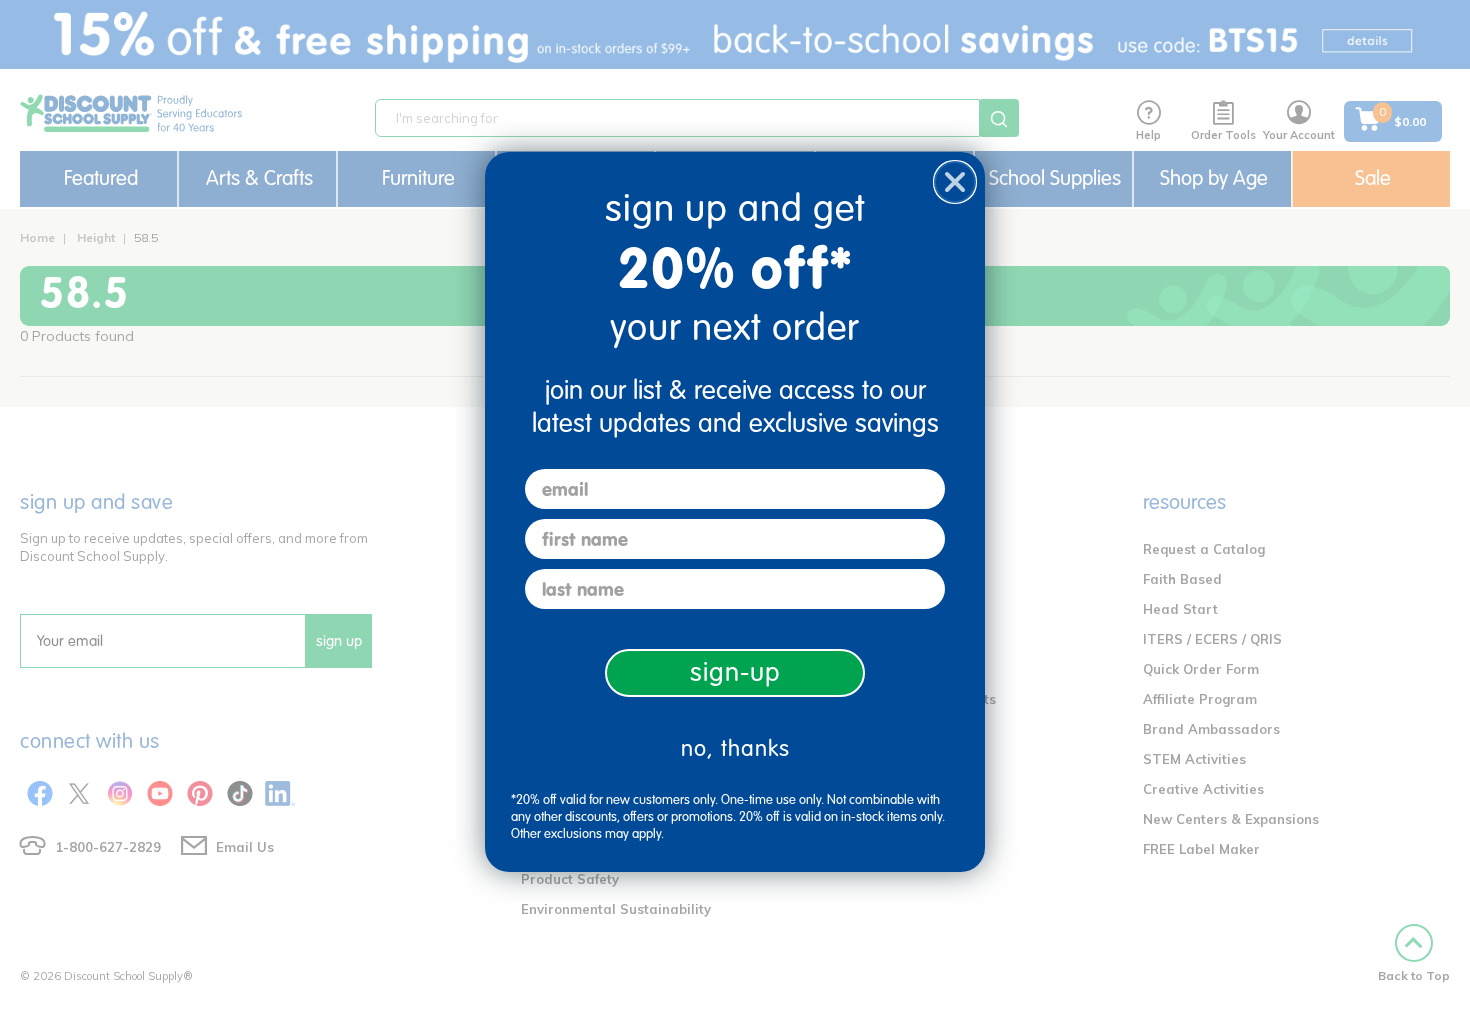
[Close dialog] (955, 182)
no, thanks (735, 748)
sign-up (735, 672)
